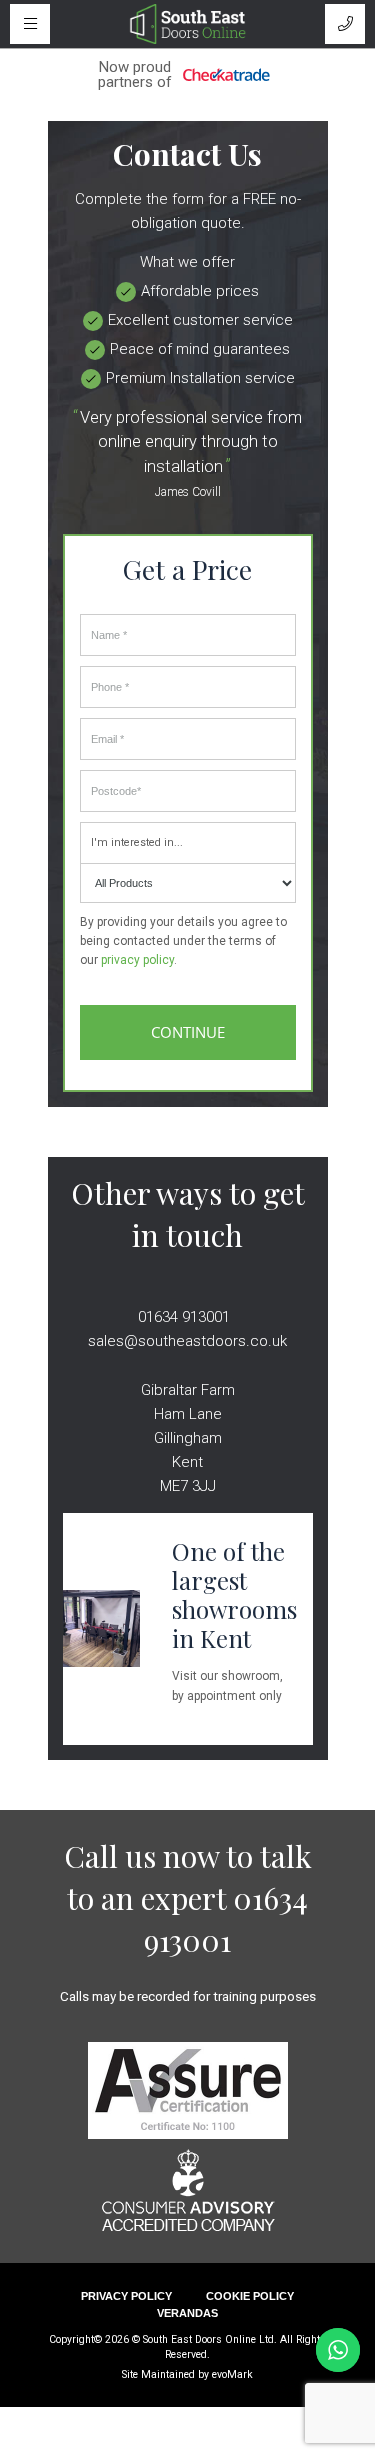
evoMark (232, 2374)
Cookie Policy (250, 2296)
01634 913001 (184, 1317)
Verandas (187, 2313)
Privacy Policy (126, 2296)
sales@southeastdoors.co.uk (187, 1341)
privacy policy (137, 960)
